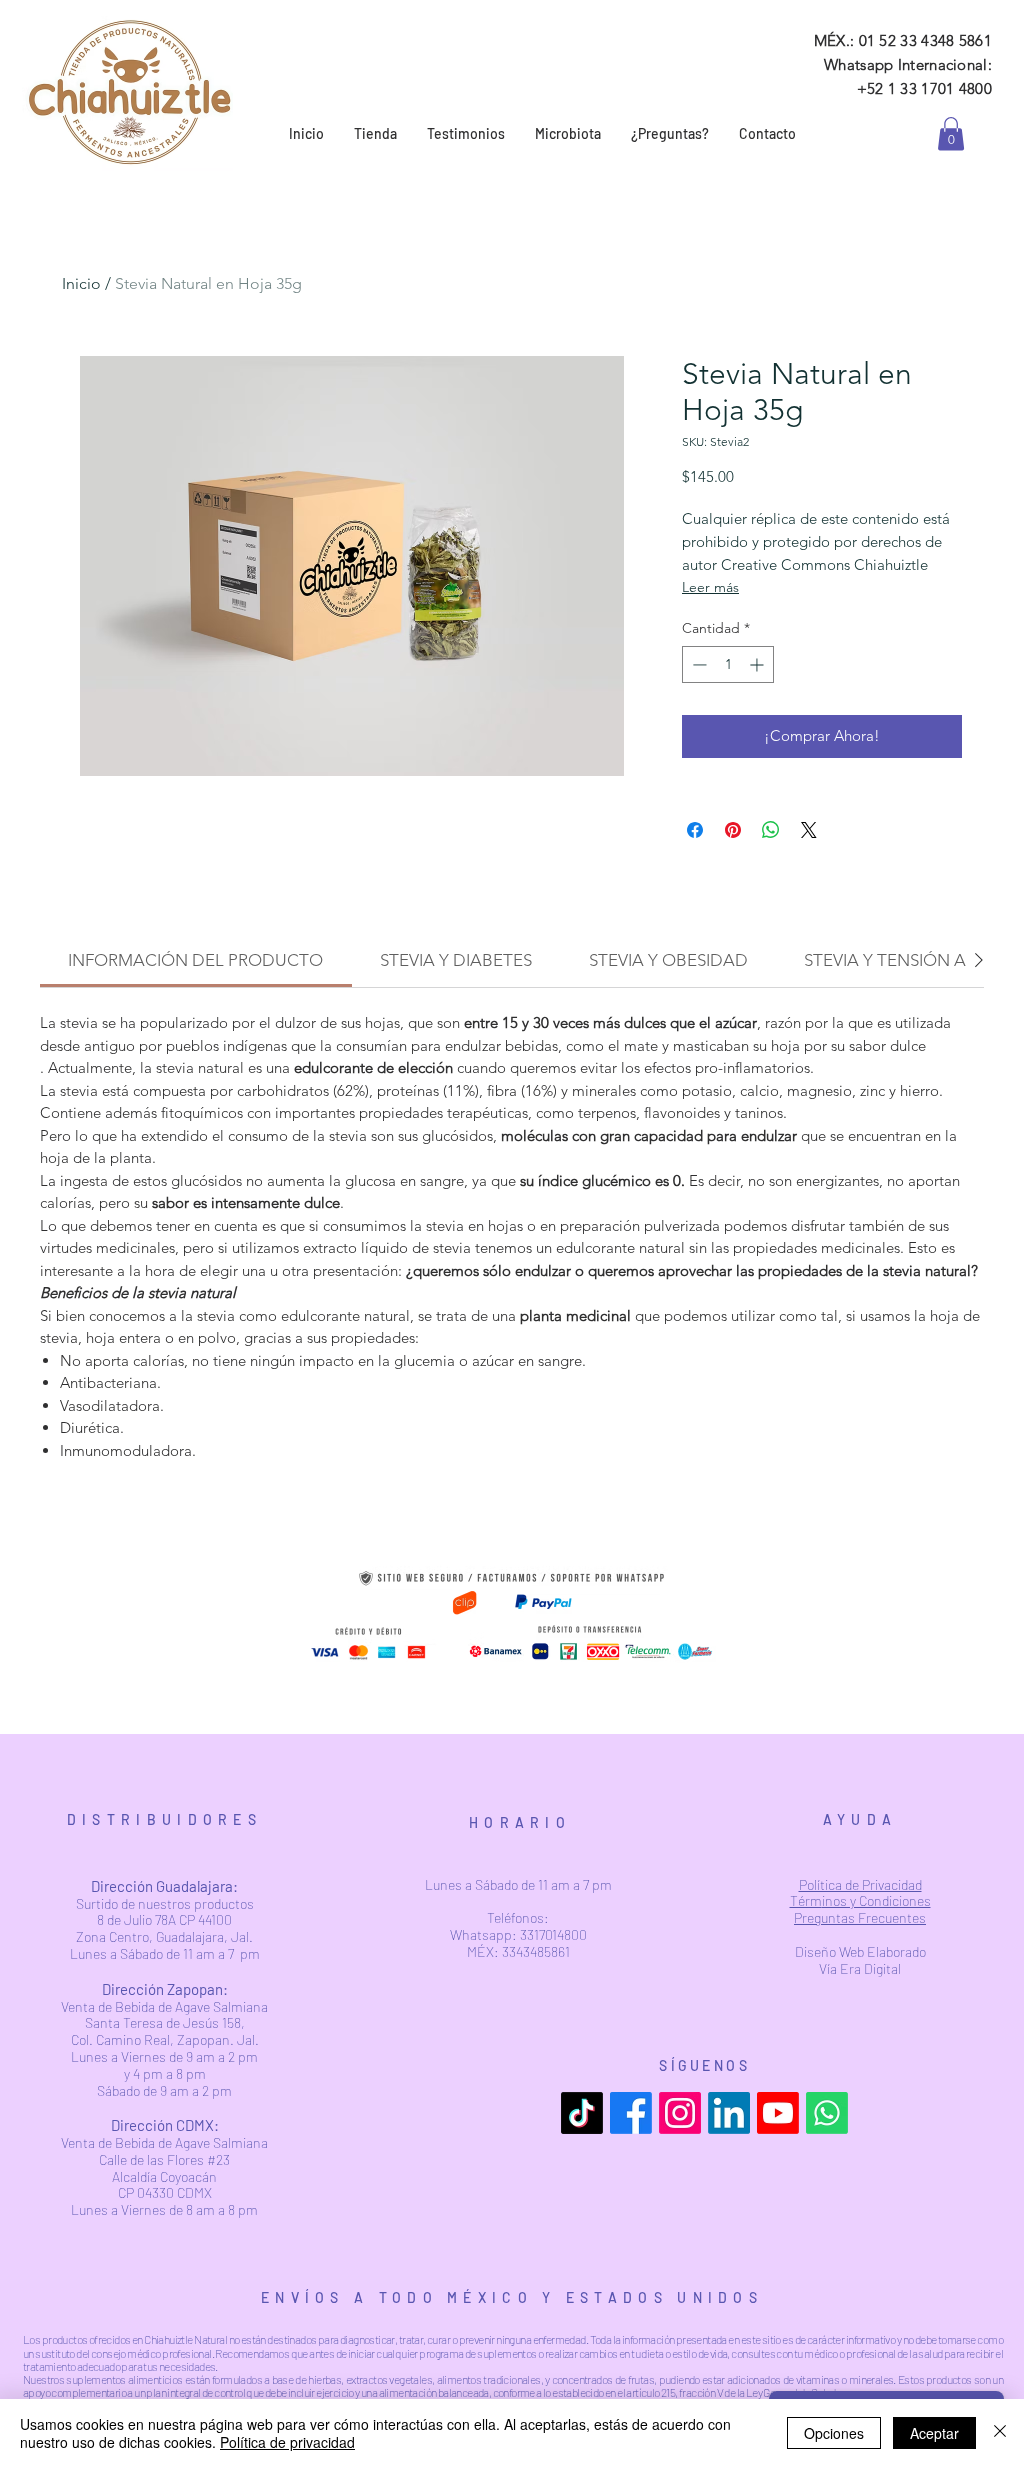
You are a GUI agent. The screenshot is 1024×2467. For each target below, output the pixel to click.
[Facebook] (631, 2113)
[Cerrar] (1000, 2433)
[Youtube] (778, 2113)
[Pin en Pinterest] (733, 830)
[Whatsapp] (827, 2113)
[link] (951, 133)
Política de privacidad (287, 2442)
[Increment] (758, 664)
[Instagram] (680, 2113)
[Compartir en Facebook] (695, 830)
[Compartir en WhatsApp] (771, 830)
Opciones (834, 2433)
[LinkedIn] (729, 2113)
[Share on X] (809, 830)
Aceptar (934, 2433)
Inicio (81, 283)
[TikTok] (582, 2113)
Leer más (710, 587)
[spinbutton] (728, 664)
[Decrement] (697, 664)
